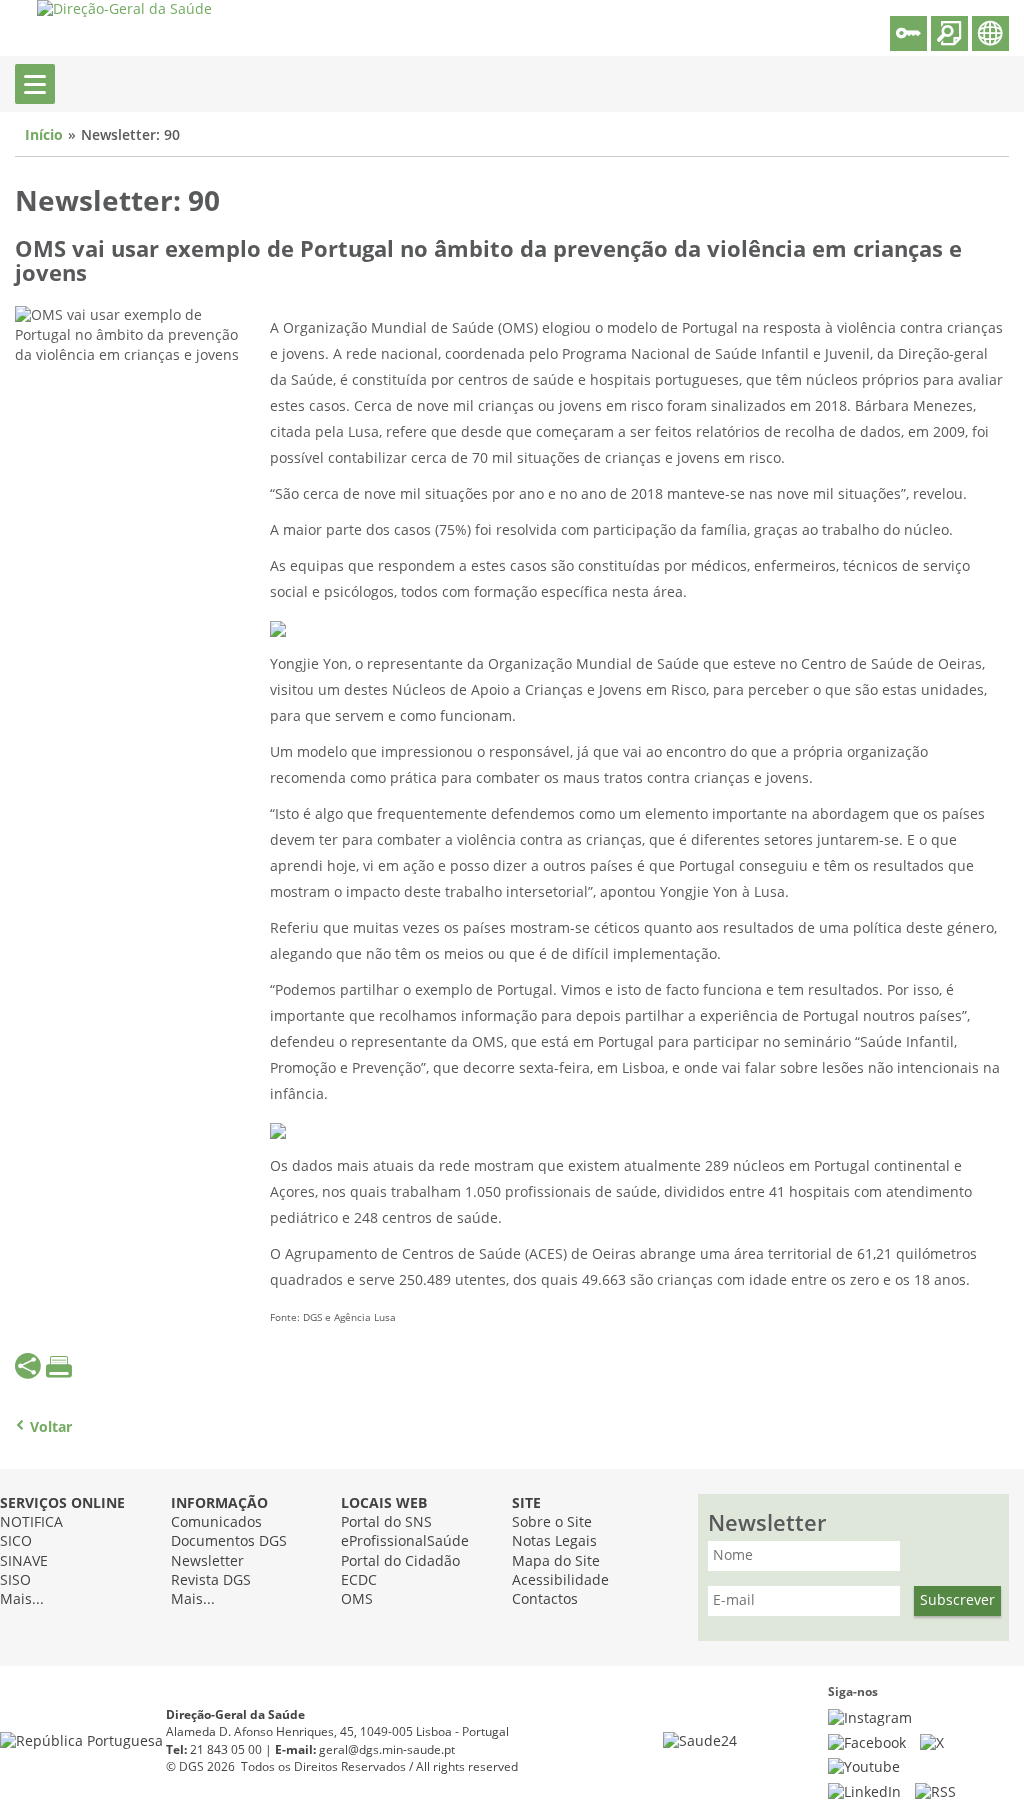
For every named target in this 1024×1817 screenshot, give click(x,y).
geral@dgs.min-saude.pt (387, 1750)
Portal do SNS (386, 1522)
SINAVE (24, 1561)
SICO (16, 1541)
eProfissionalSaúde (405, 1541)
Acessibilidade (560, 1580)
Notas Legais (554, 1541)
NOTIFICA (31, 1522)
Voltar (51, 1427)
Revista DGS (211, 1580)
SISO (15, 1580)
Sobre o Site (552, 1522)
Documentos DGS (229, 1541)
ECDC (359, 1580)
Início (44, 135)
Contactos (545, 1599)
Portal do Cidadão (400, 1561)
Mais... (22, 1599)
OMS (357, 1599)
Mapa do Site (556, 1561)
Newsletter (207, 1561)
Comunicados (216, 1522)
